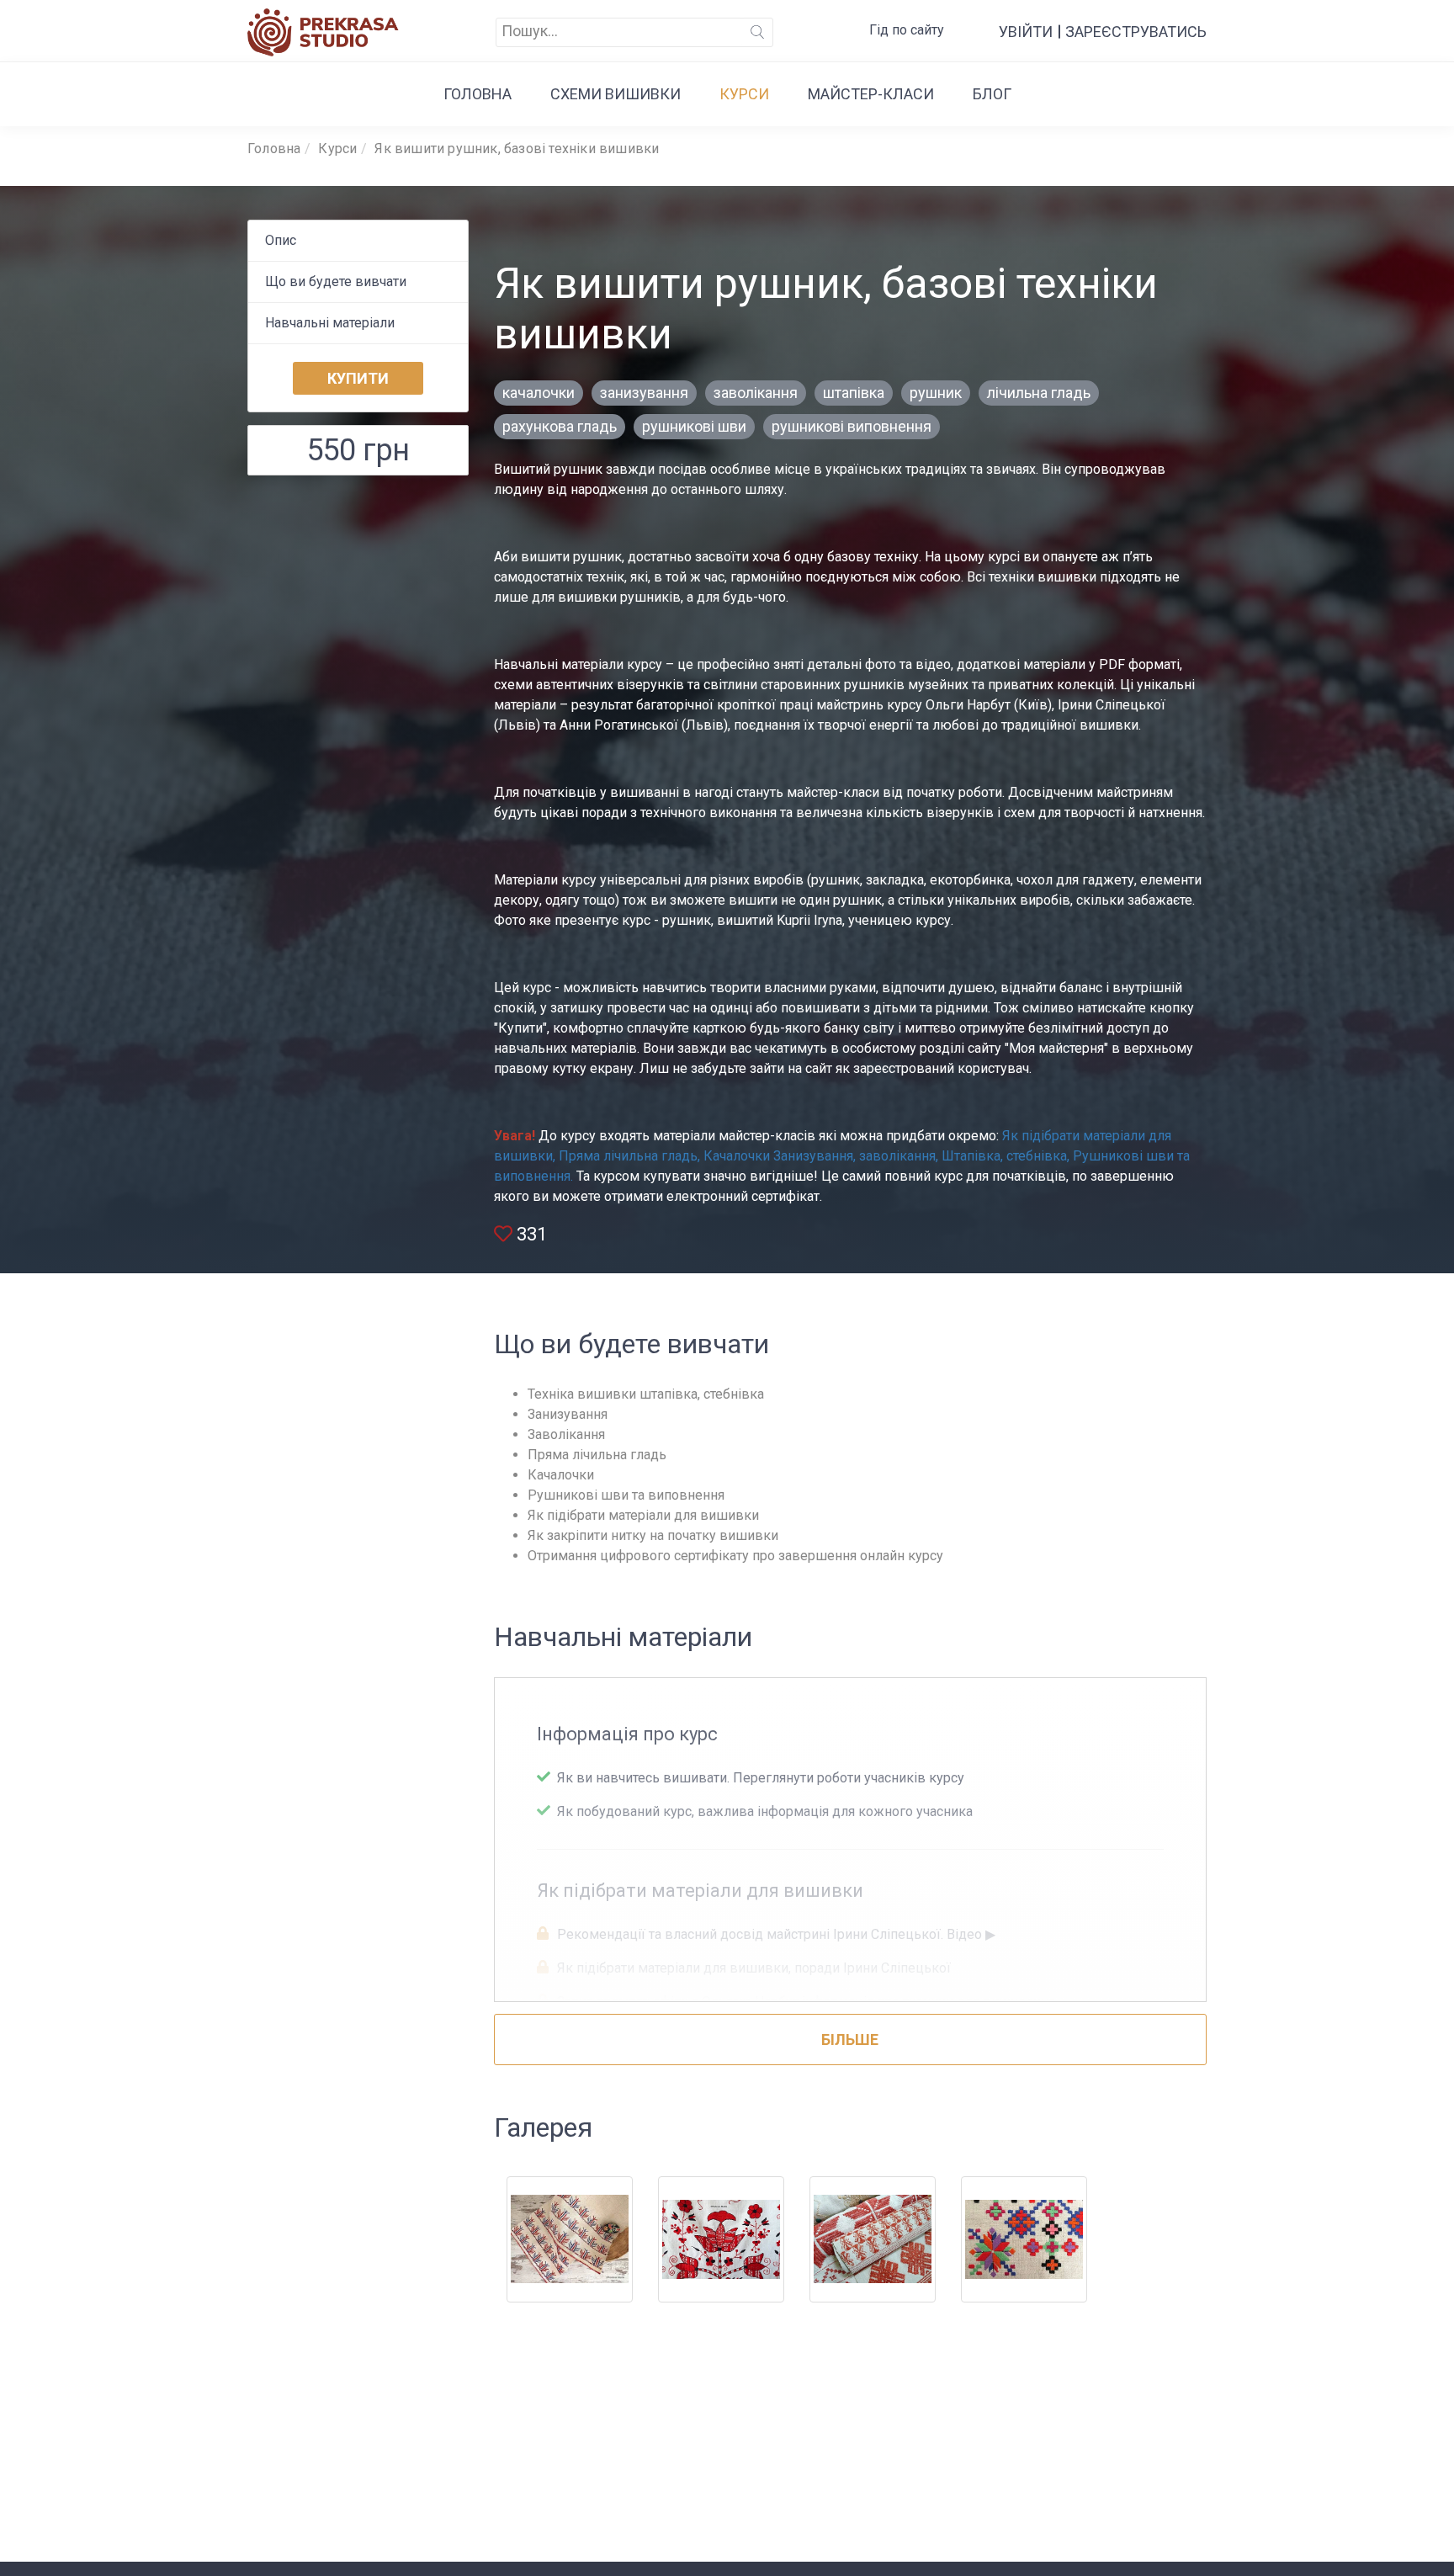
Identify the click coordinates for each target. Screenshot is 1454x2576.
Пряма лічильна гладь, (628, 1156)
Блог (992, 94)
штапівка (854, 393)
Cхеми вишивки (616, 94)
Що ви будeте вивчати (336, 282)
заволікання (756, 393)
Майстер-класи (871, 94)
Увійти (1026, 32)
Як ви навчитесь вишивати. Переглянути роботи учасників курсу (759, 1778)
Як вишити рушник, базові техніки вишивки (517, 149)
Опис (281, 240)
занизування (644, 393)
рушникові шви (694, 426)
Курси (744, 94)
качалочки (539, 393)
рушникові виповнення (852, 426)
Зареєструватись (1136, 32)
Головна (478, 94)
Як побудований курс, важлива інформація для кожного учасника (763, 1811)
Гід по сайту (907, 30)
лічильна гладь (1039, 393)
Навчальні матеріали (330, 323)
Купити (358, 378)
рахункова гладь (560, 426)
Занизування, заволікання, (856, 1156)
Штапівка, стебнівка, (1006, 1156)
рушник (936, 393)
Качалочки (737, 1156)
